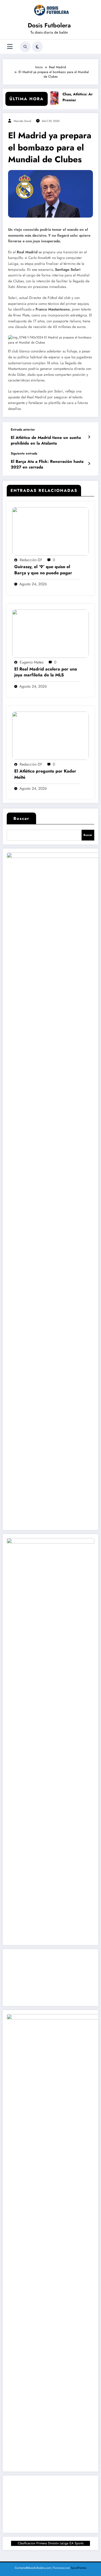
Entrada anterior (23, 430)
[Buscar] (25, 47)
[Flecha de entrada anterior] (89, 437)
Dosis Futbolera (49, 25)
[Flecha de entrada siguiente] (89, 464)
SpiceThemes (79, 2568)
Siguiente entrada (24, 453)
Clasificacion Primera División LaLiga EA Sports (51, 2543)
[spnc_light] (37, 47)
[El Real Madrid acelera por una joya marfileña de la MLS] (50, 633)
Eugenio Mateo (32, 662)
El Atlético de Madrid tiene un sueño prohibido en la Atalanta (46, 441)
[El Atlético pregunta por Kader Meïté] (50, 735)
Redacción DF (31, 560)
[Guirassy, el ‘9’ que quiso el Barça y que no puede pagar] (50, 531)
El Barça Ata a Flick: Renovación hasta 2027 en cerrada (47, 464)
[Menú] (10, 47)
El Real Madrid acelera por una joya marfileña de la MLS (46, 672)
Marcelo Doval (22, 121)
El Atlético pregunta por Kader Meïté (45, 774)
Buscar (21, 818)
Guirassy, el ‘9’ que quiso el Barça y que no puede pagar (43, 570)
